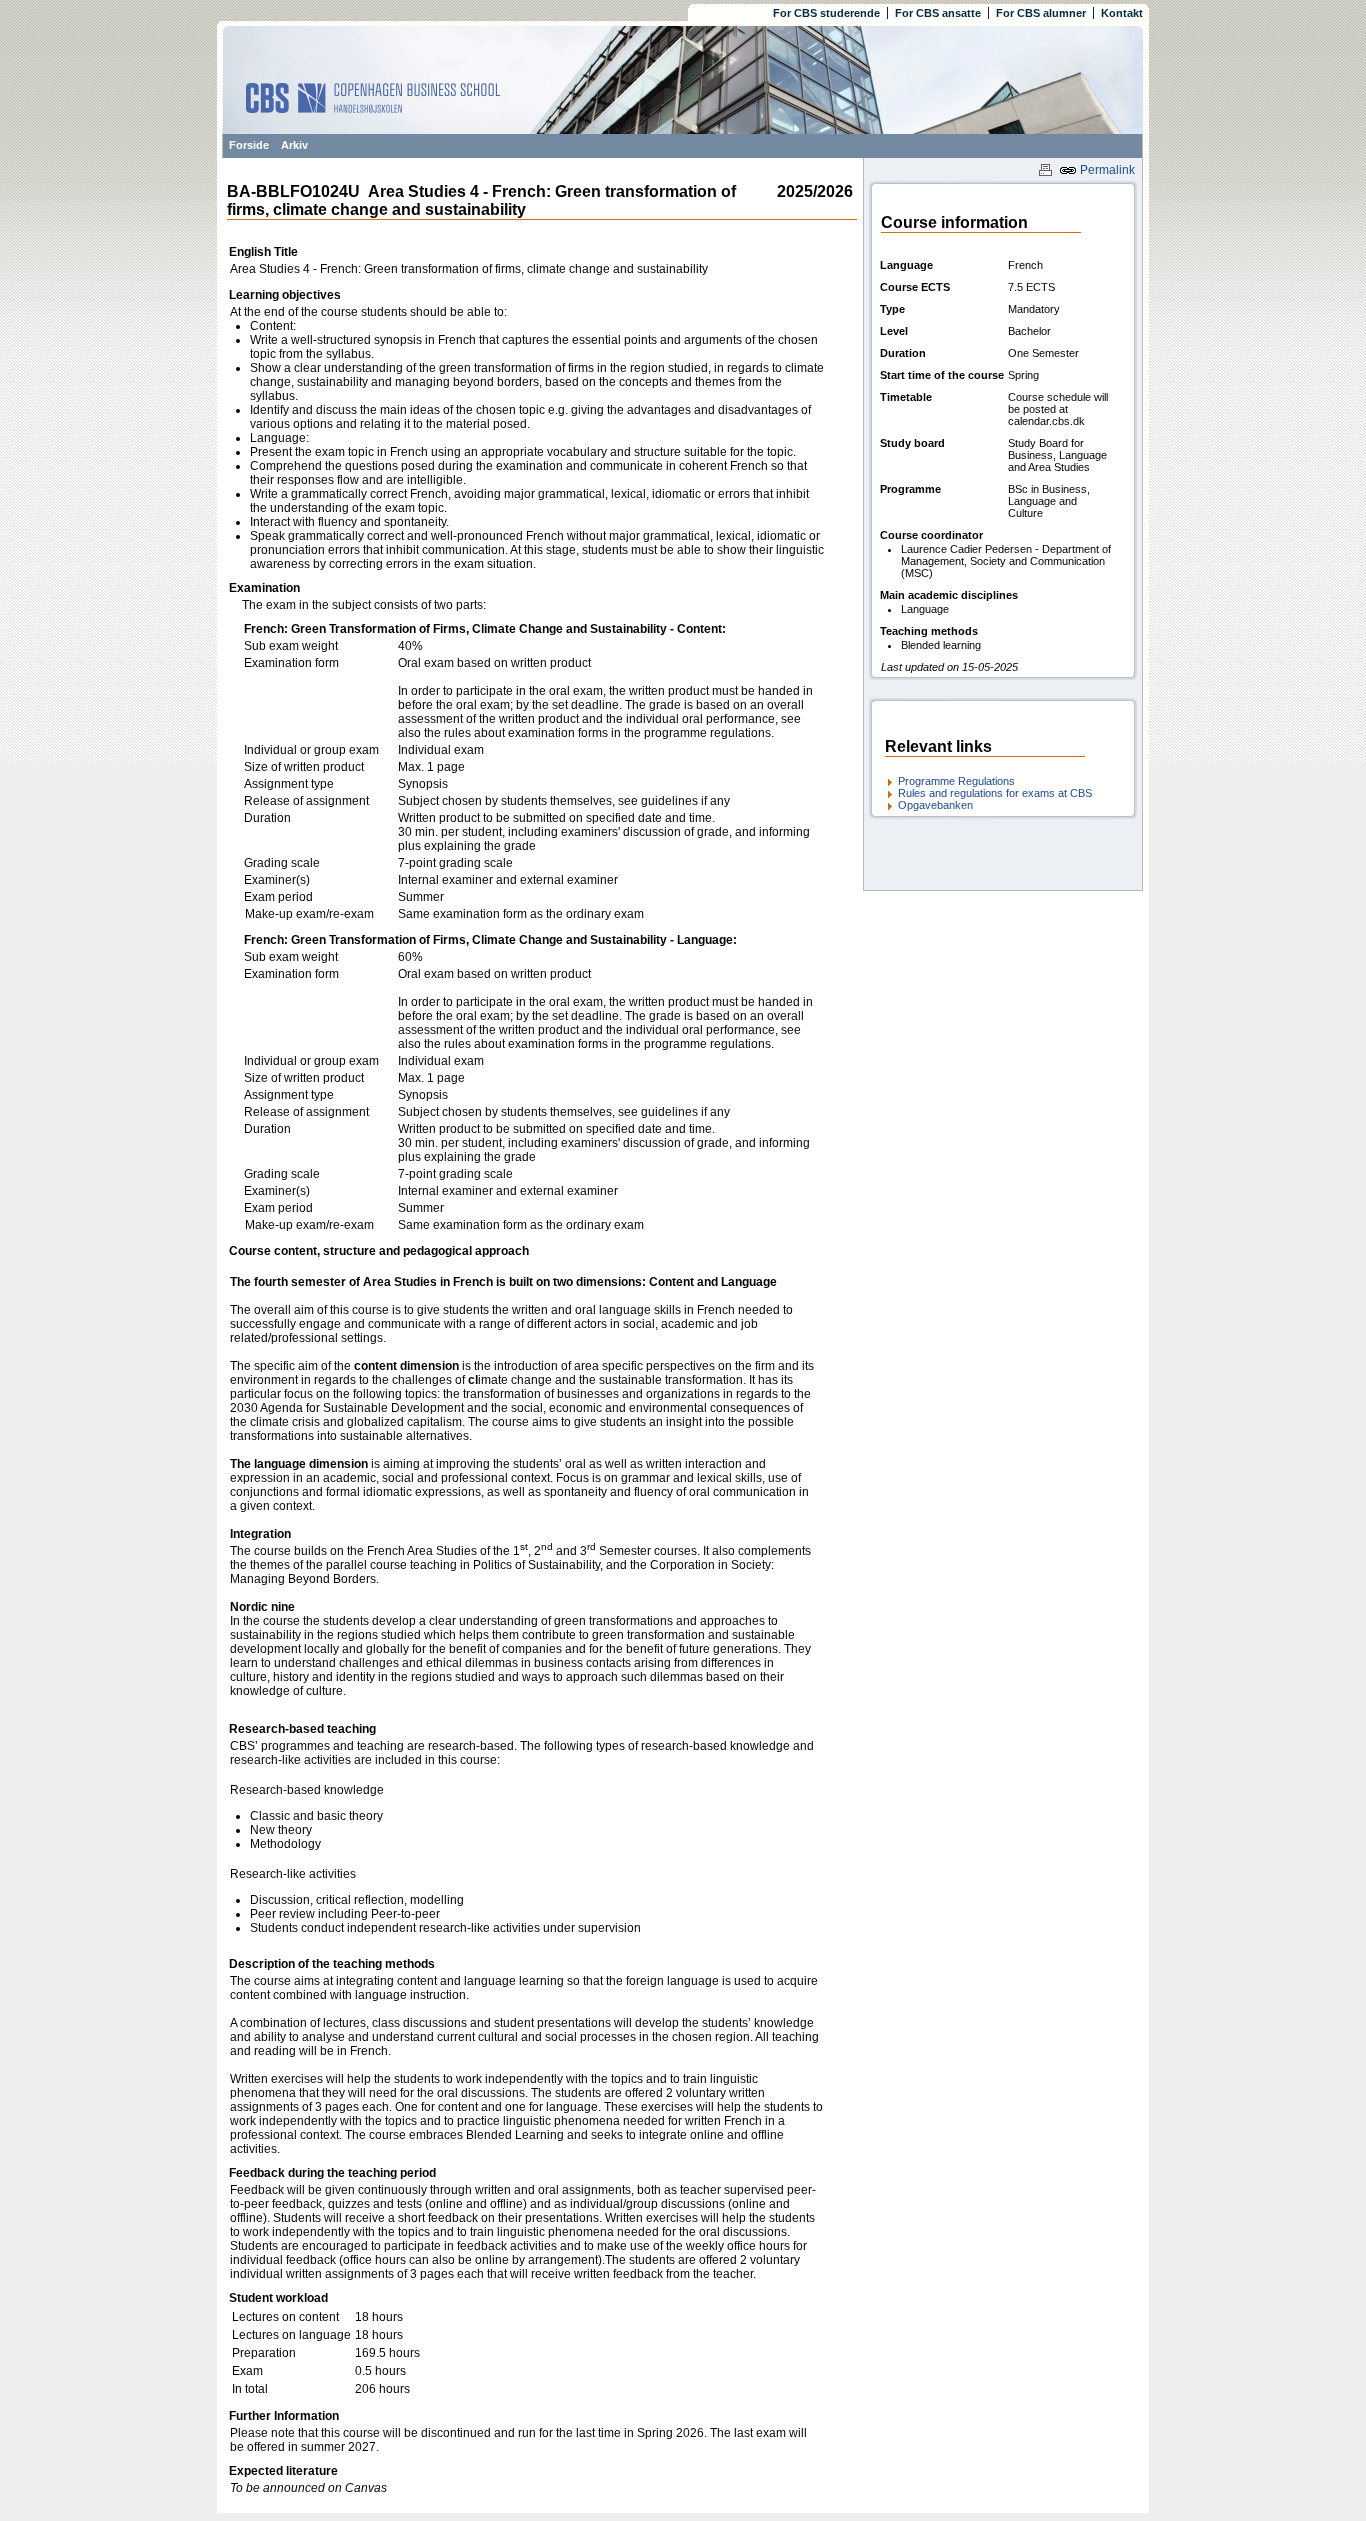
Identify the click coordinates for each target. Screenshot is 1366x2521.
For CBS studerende (826, 13)
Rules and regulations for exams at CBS (995, 793)
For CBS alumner (1041, 13)
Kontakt (1122, 13)
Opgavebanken (935, 805)
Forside (249, 145)
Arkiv (294, 145)
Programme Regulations (956, 781)
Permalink (1106, 170)
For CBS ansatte (938, 13)
